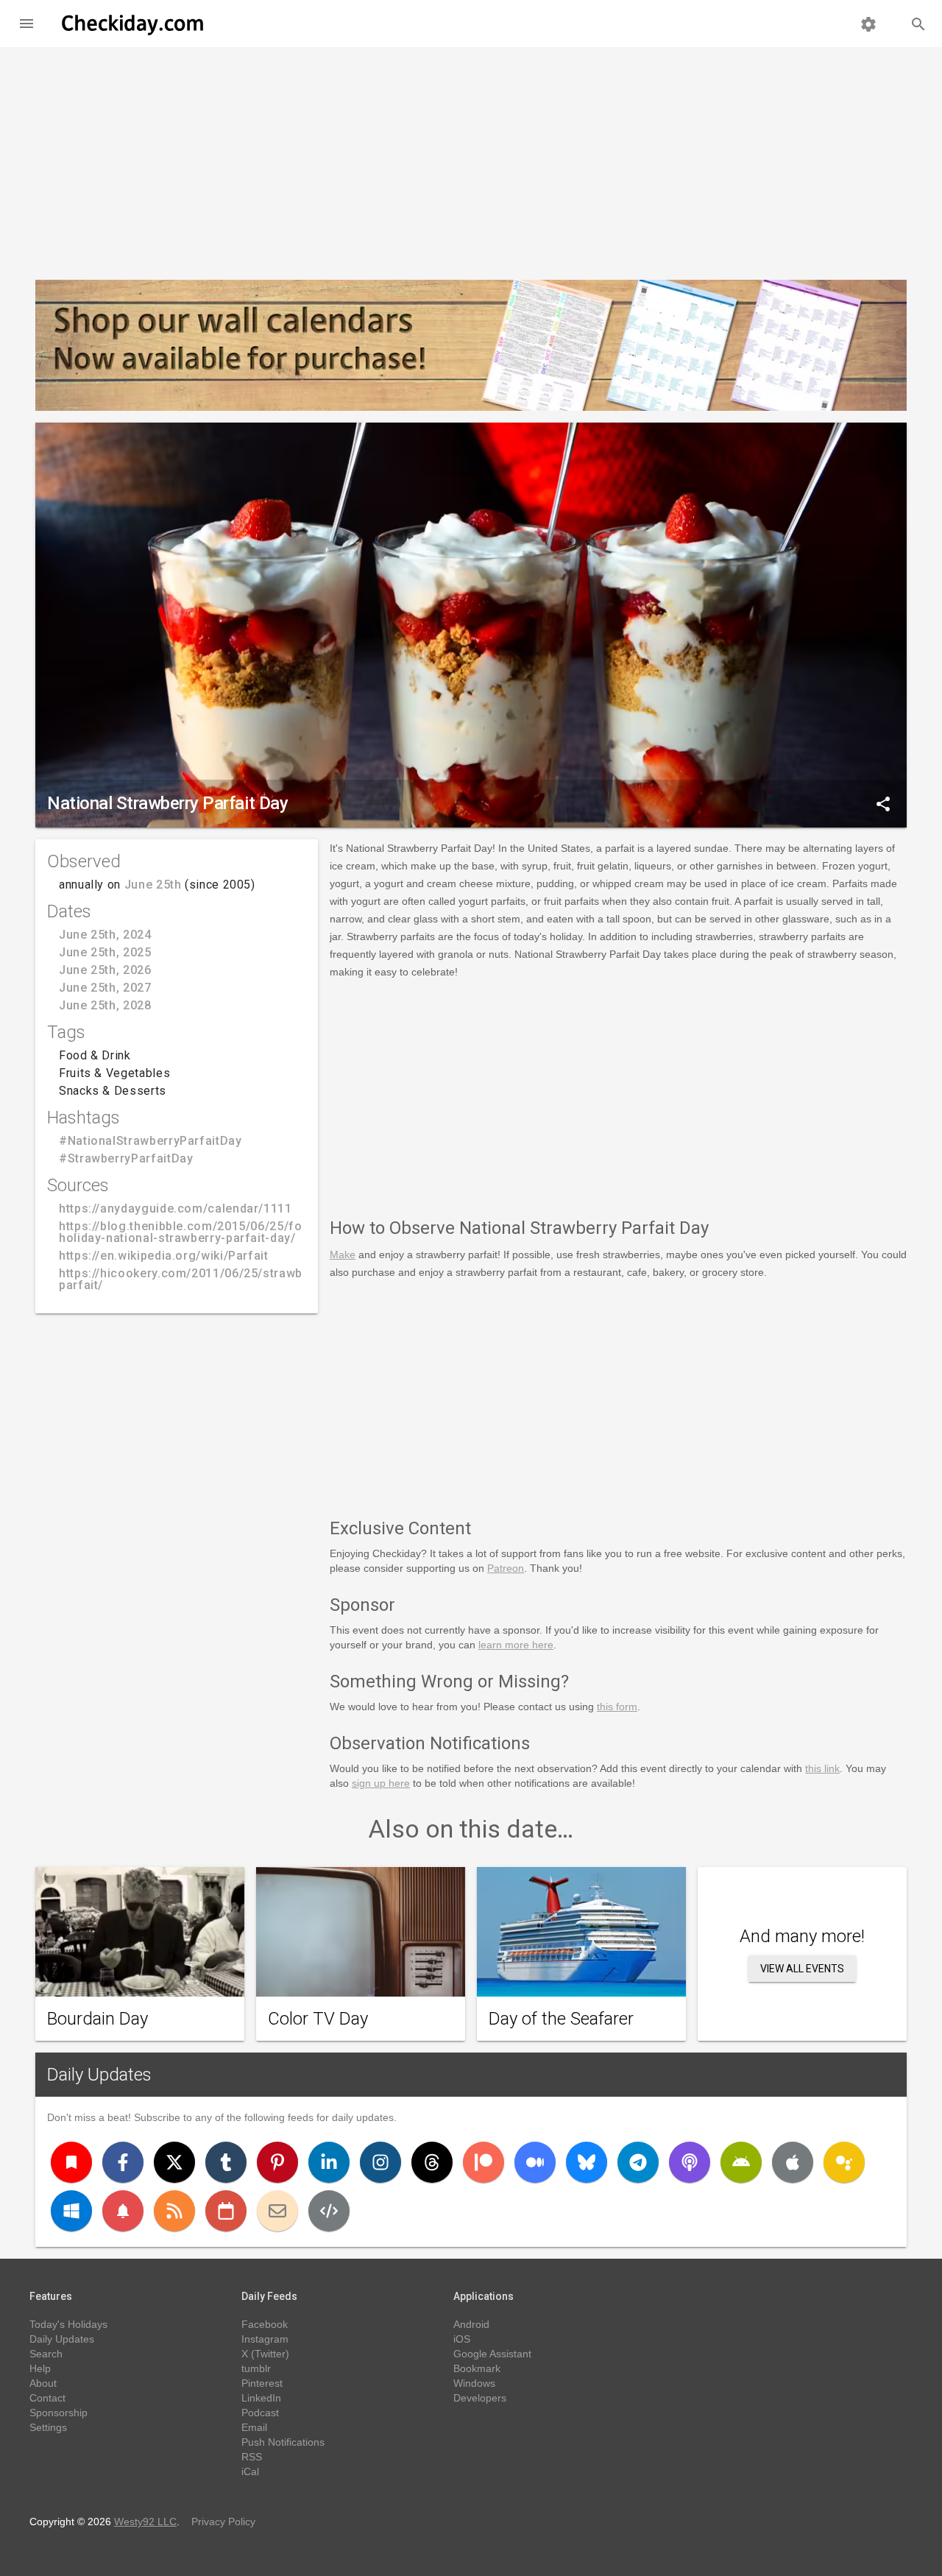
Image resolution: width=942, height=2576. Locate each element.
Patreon (506, 1568)
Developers (480, 2398)
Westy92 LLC (145, 2522)
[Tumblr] (226, 2162)
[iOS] (793, 2162)
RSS (252, 2457)
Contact (47, 2398)
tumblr (256, 2368)
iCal (250, 2471)
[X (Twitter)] (174, 2162)
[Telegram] (638, 2162)
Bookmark (477, 2368)
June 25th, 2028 (105, 1005)
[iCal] (226, 2211)
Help (40, 2368)
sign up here (381, 1783)
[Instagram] (380, 2162)
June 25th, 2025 (105, 952)
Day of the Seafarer (561, 2019)
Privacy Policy (223, 2522)
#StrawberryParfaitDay (126, 1158)
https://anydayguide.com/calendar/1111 (176, 1208)
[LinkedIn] (329, 2162)
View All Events (802, 1969)
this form (617, 1707)
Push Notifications (283, 2442)
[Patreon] (484, 2162)
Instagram (265, 2339)
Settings (48, 2427)
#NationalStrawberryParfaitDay (150, 1141)
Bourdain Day (98, 2019)
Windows (474, 2383)
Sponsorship (59, 2413)
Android (471, 2324)
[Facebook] (123, 2162)
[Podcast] (690, 2162)
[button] (26, 24)
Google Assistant (492, 2354)
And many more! (802, 1936)
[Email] (277, 2211)
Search (46, 2354)
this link (822, 1768)
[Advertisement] (471, 158)
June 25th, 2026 (105, 970)
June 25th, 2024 (105, 935)
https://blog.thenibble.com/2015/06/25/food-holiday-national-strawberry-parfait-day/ (191, 1232)
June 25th (153, 885)
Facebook (265, 2324)
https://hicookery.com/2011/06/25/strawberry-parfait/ (195, 1279)
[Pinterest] (277, 2162)
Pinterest (262, 2383)
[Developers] (329, 2211)
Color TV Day (318, 2019)
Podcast (260, 2413)
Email (254, 2427)
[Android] (741, 2162)
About (43, 2383)
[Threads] (432, 2162)
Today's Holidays (68, 2324)
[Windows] (71, 2211)
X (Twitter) (265, 2354)
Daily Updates (99, 2075)
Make (343, 1255)
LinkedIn (261, 2398)
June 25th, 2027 (105, 988)
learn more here (516, 1645)
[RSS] (174, 2211)
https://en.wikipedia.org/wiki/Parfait (164, 1256)
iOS (462, 2339)
